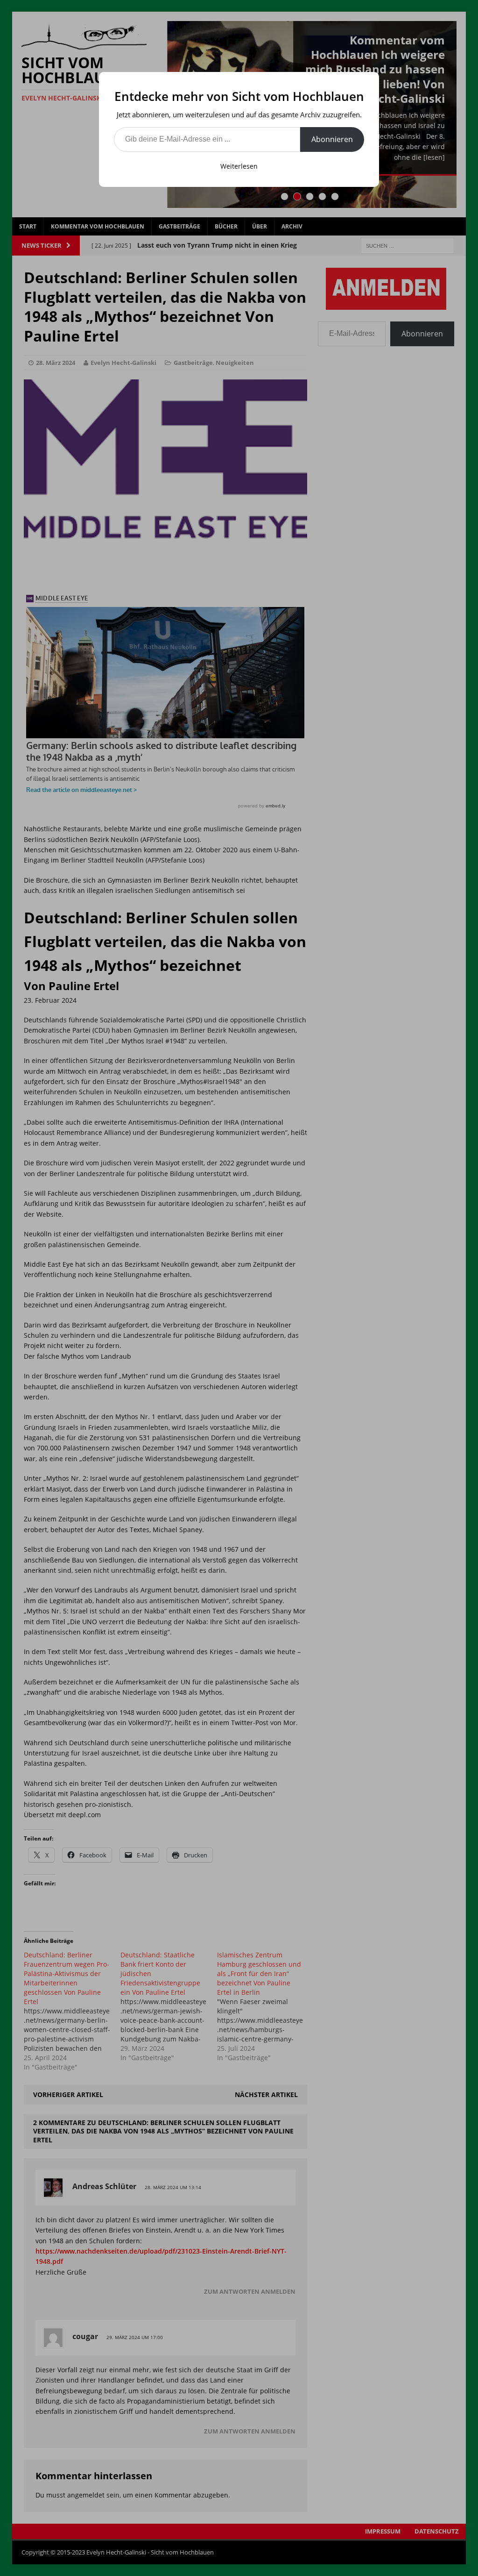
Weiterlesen (239, 166)
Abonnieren (332, 139)
